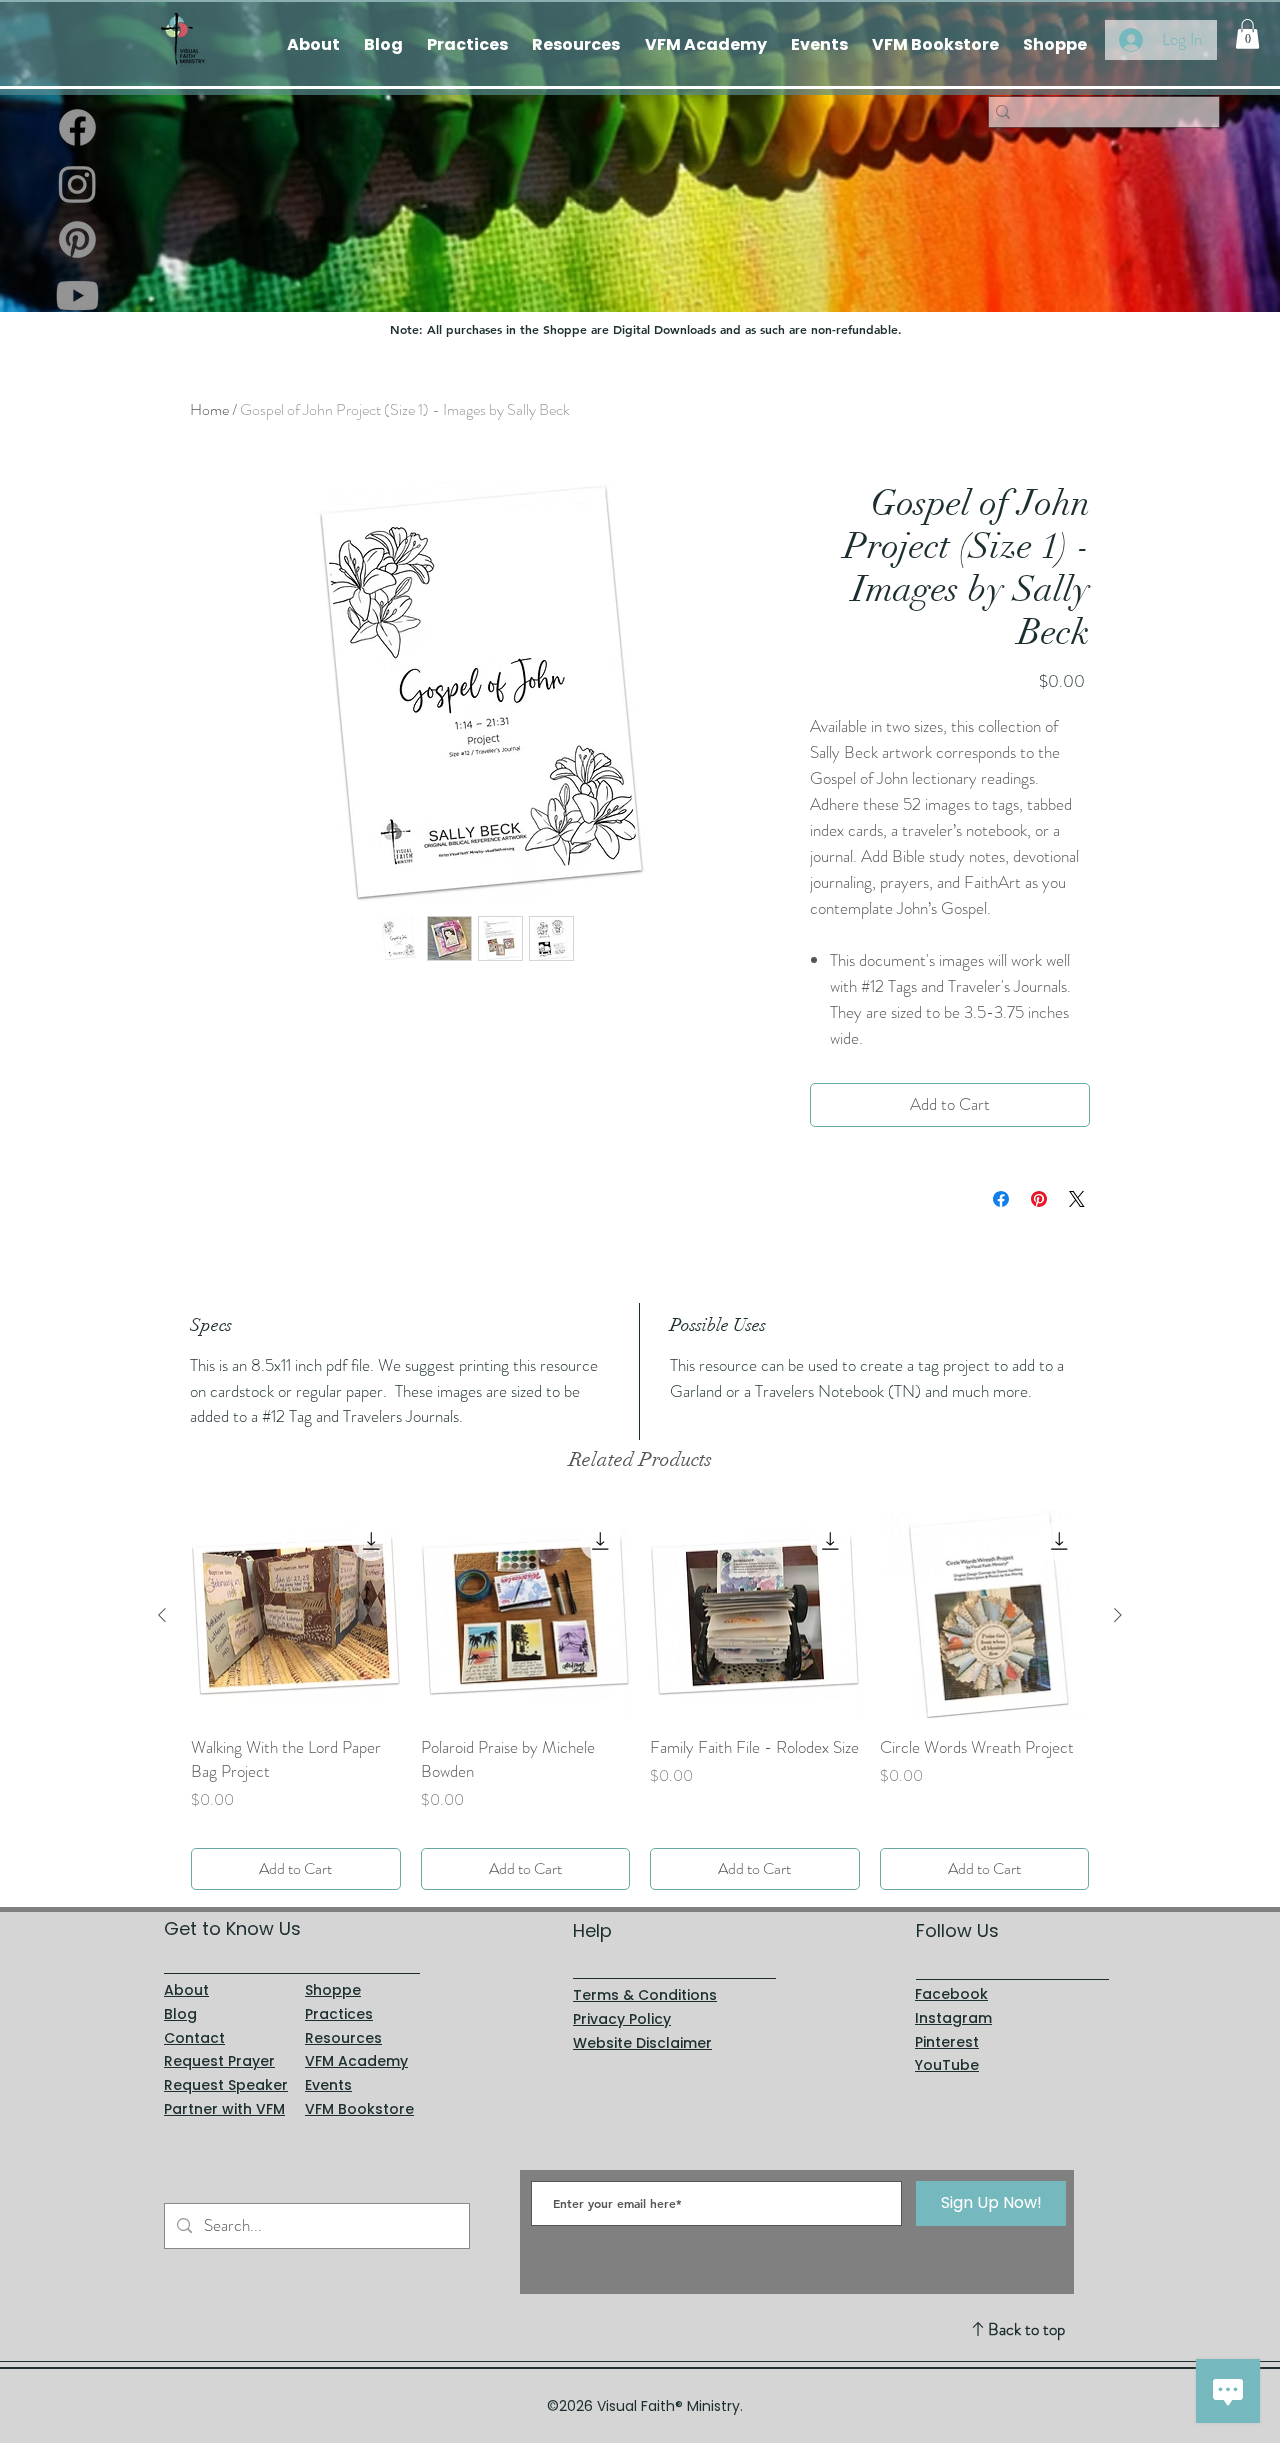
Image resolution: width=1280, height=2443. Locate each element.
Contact (194, 2038)
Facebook (951, 1994)
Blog (180, 2014)
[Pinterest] (77, 239)
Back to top (1026, 2329)
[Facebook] (77, 127)
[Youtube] (77, 295)
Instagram (953, 2018)
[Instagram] (77, 183)
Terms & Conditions (645, 1995)
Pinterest (947, 2042)
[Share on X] (1077, 1199)
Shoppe (333, 1990)
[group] (640, 1700)
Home (209, 409)
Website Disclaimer (642, 2043)
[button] (1247, 34)
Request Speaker (226, 2085)
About (186, 1990)
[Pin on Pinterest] (1039, 1199)
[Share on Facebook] (1001, 1199)
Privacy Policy (622, 2019)
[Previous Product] (162, 1615)
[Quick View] (296, 1616)
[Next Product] (1118, 1615)
